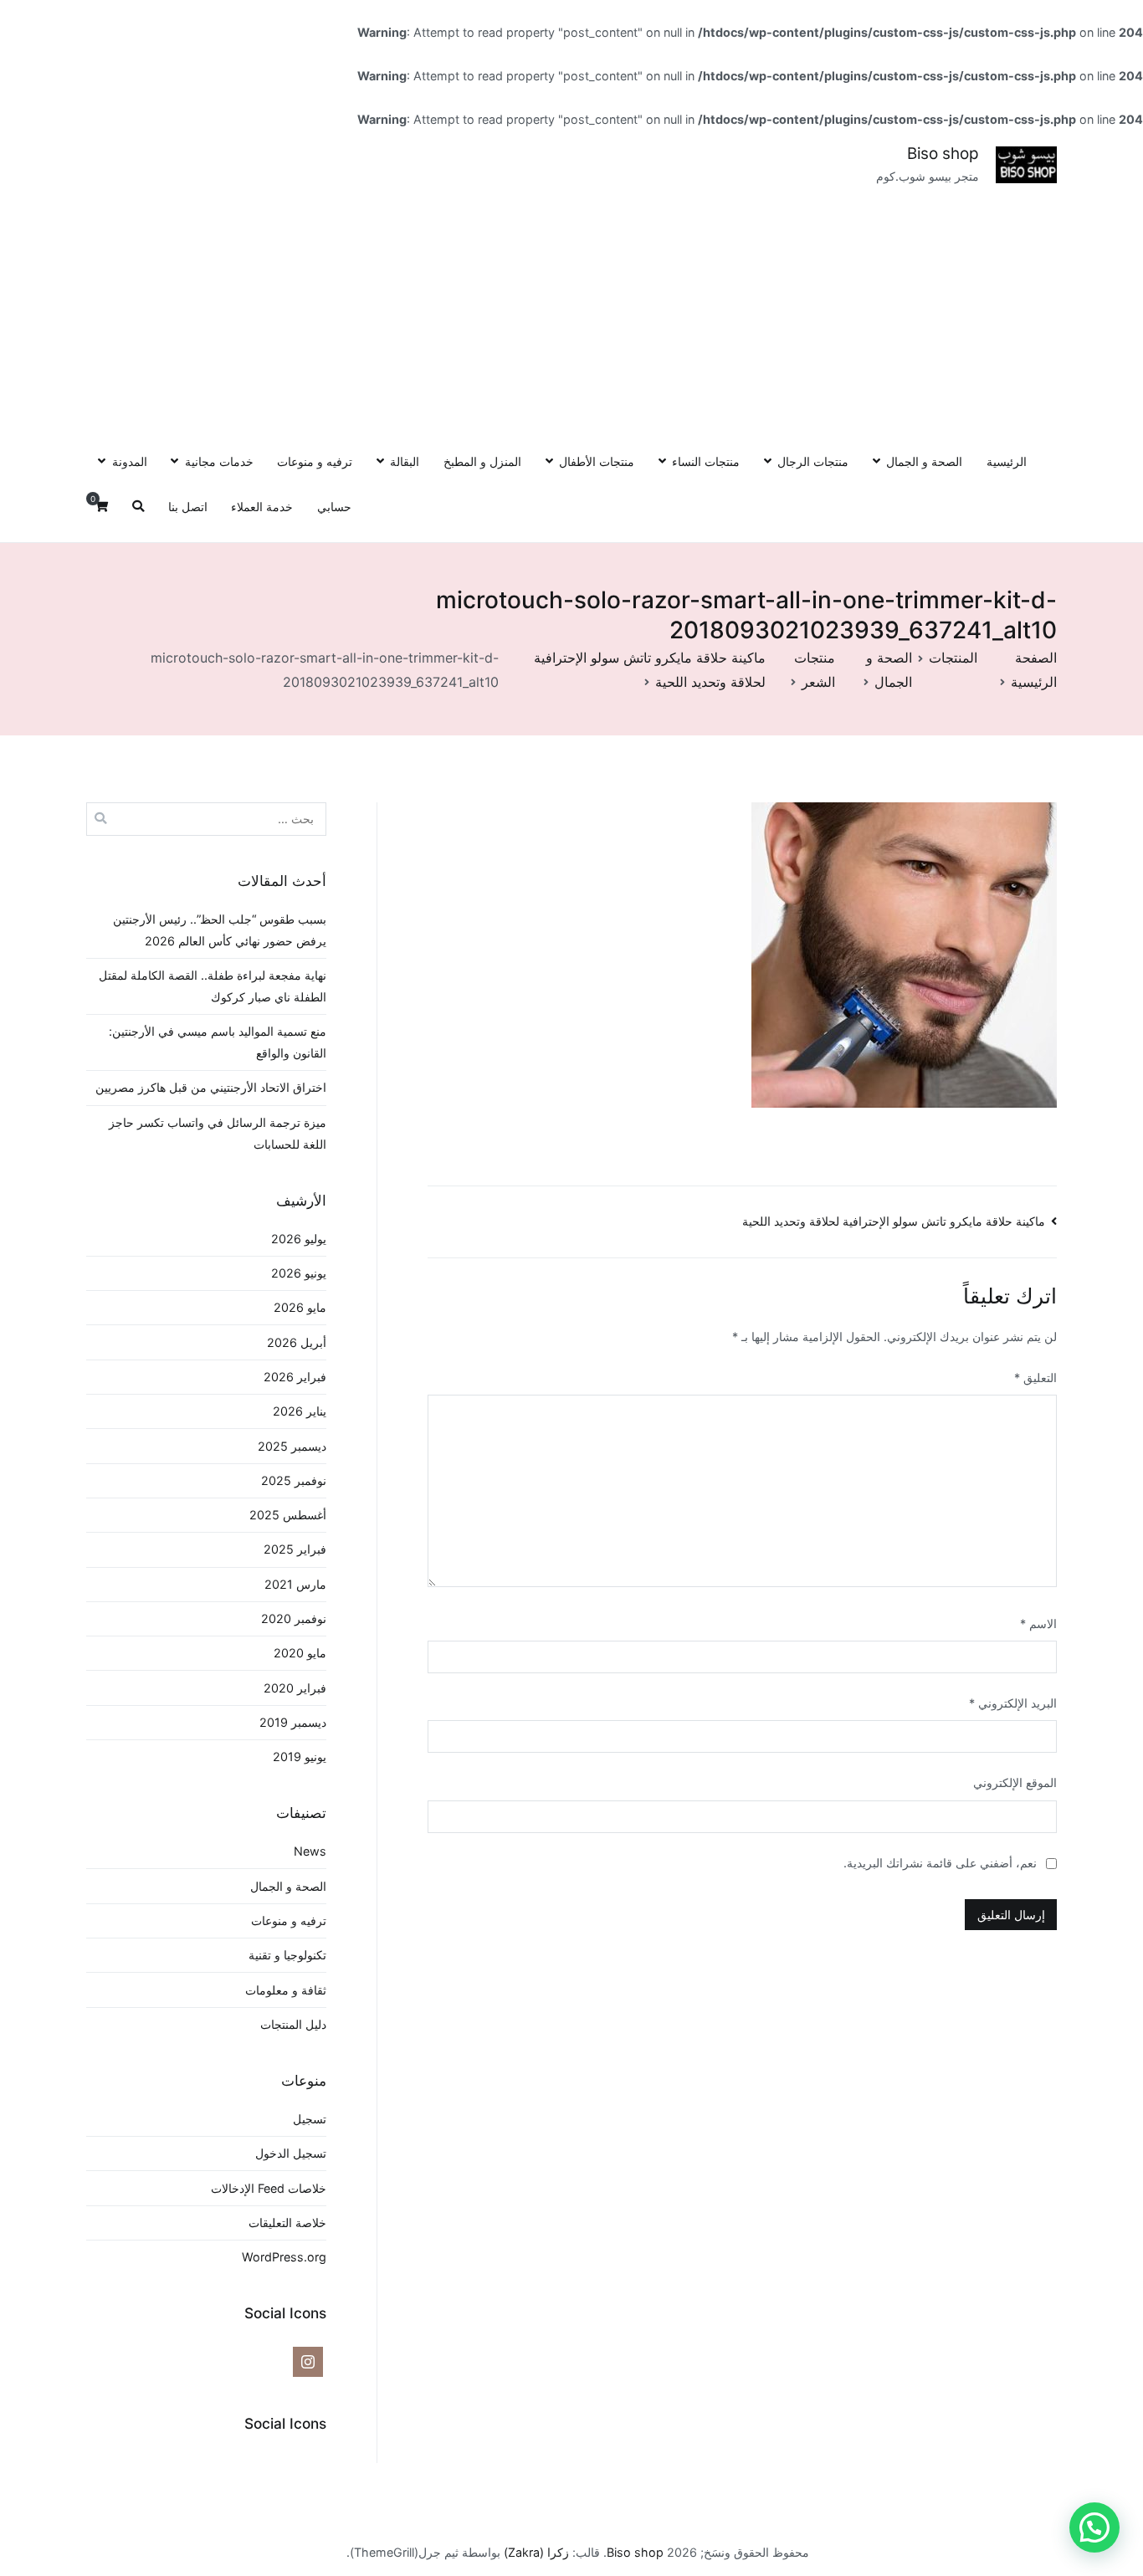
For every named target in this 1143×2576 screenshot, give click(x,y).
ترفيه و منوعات (315, 461)
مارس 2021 (295, 1584)
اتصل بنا (188, 507)
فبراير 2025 (295, 1549)
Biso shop (943, 154)
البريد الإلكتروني (1013, 1703)
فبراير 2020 (295, 1688)
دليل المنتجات (293, 2024)
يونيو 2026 (299, 1273)
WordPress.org (284, 2257)
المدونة (129, 461)
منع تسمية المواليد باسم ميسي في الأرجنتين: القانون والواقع (218, 1042)
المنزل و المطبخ (482, 461)
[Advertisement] (571, 313)
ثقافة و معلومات (286, 1990)
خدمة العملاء (262, 507)
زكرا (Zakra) (536, 2552)
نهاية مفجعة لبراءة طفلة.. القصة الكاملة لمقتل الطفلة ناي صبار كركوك (213, 986)
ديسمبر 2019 (293, 1722)
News (310, 1851)
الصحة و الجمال (924, 461)
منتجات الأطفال (597, 461)
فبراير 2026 (295, 1377)
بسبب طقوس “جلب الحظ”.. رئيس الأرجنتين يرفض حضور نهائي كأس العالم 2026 (220, 930)
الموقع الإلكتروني (1015, 1782)
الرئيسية (1007, 461)
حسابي (334, 507)
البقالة (405, 461)
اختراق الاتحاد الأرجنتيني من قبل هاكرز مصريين (211, 1087)
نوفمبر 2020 (294, 1618)
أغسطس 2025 (288, 1515)
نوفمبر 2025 (294, 1480)
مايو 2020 (300, 1653)
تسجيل (310, 2119)
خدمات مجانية (219, 461)
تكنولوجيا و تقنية (287, 1955)
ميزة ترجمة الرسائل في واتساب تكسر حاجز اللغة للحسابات (218, 1133)
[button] (1094, 2527)
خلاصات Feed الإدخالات (269, 2188)
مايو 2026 (300, 1307)
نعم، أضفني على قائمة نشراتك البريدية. (942, 1863)
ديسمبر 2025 (292, 1446)
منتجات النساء (706, 461)
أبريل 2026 (297, 1342)
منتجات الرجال (813, 461)
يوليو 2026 (299, 1239)
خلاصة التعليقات (287, 2223)
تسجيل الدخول (291, 2153)
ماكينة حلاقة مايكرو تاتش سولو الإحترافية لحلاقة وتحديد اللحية (894, 1221)
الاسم (1038, 1623)
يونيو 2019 (300, 1757)
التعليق (1035, 1378)
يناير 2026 (300, 1411)
